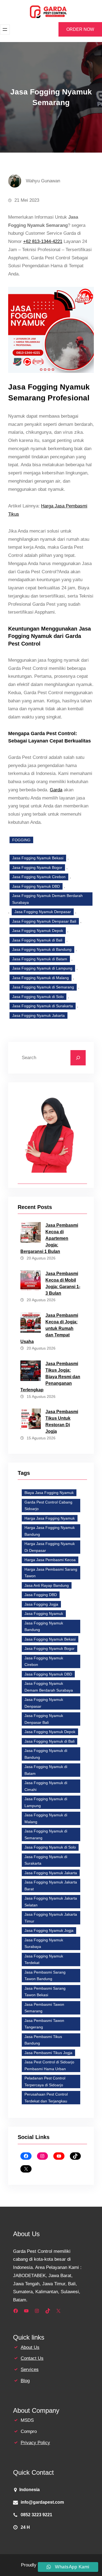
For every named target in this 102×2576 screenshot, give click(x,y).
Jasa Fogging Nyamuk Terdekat (44, 1960)
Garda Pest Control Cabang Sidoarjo (48, 1506)
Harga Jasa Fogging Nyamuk (50, 1518)
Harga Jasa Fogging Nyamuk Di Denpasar (50, 1547)
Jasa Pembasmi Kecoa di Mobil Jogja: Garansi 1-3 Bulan (63, 1283)
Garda (56, 790)
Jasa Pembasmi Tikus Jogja (48, 2053)
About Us (30, 2347)
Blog (25, 2381)
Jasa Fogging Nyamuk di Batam (40, 959)
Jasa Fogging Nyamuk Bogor (37, 867)
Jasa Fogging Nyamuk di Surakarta (43, 1006)
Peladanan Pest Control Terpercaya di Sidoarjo (45, 2082)
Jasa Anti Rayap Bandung (47, 1585)
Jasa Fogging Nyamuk (44, 1614)
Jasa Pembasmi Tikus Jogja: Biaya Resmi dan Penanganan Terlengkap (50, 1377)
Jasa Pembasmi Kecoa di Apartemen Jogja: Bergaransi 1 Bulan (49, 1238)
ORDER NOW (80, 29)
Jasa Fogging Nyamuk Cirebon (39, 877)
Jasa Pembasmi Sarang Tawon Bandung (45, 1976)
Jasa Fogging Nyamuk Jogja (49, 1930)
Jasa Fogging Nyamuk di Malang (41, 978)
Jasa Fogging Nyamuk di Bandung (42, 949)
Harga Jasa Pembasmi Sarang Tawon (51, 1573)
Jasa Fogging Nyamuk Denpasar (43, 912)
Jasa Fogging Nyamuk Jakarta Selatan (51, 1902)
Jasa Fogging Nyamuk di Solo (38, 997)
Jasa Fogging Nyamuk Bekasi (38, 858)
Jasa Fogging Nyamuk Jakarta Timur (51, 1918)
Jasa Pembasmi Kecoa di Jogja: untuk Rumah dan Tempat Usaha (49, 1328)
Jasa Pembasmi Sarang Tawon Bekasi (45, 1992)
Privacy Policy (35, 2443)
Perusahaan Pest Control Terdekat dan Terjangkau (46, 2098)
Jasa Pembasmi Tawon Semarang (44, 2008)
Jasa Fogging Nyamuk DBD (36, 886)
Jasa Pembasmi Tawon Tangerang (44, 2024)
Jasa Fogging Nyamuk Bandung (44, 1626)
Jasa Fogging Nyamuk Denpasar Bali (44, 921)
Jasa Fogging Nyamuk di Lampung (42, 968)
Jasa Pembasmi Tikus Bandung (43, 2040)
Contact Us (32, 2358)
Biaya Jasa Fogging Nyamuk (49, 1493)
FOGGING (21, 840)
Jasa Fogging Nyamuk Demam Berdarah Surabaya (47, 899)
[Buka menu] (5, 29)
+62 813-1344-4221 (43, 241)
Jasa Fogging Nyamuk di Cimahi (46, 1786)
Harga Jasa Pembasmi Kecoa (50, 1560)
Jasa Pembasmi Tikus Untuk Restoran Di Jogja (62, 1421)
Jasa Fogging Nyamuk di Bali (37, 940)
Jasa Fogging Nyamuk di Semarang (43, 987)
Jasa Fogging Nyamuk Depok (38, 931)
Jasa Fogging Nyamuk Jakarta (38, 1015)
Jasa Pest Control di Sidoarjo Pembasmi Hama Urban (49, 2065)
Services (30, 2369)
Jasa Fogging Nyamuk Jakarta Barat (51, 1886)
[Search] (78, 1058)
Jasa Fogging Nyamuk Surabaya (44, 1943)
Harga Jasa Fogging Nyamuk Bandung (50, 1531)
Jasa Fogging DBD (41, 1595)
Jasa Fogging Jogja (41, 1604)
